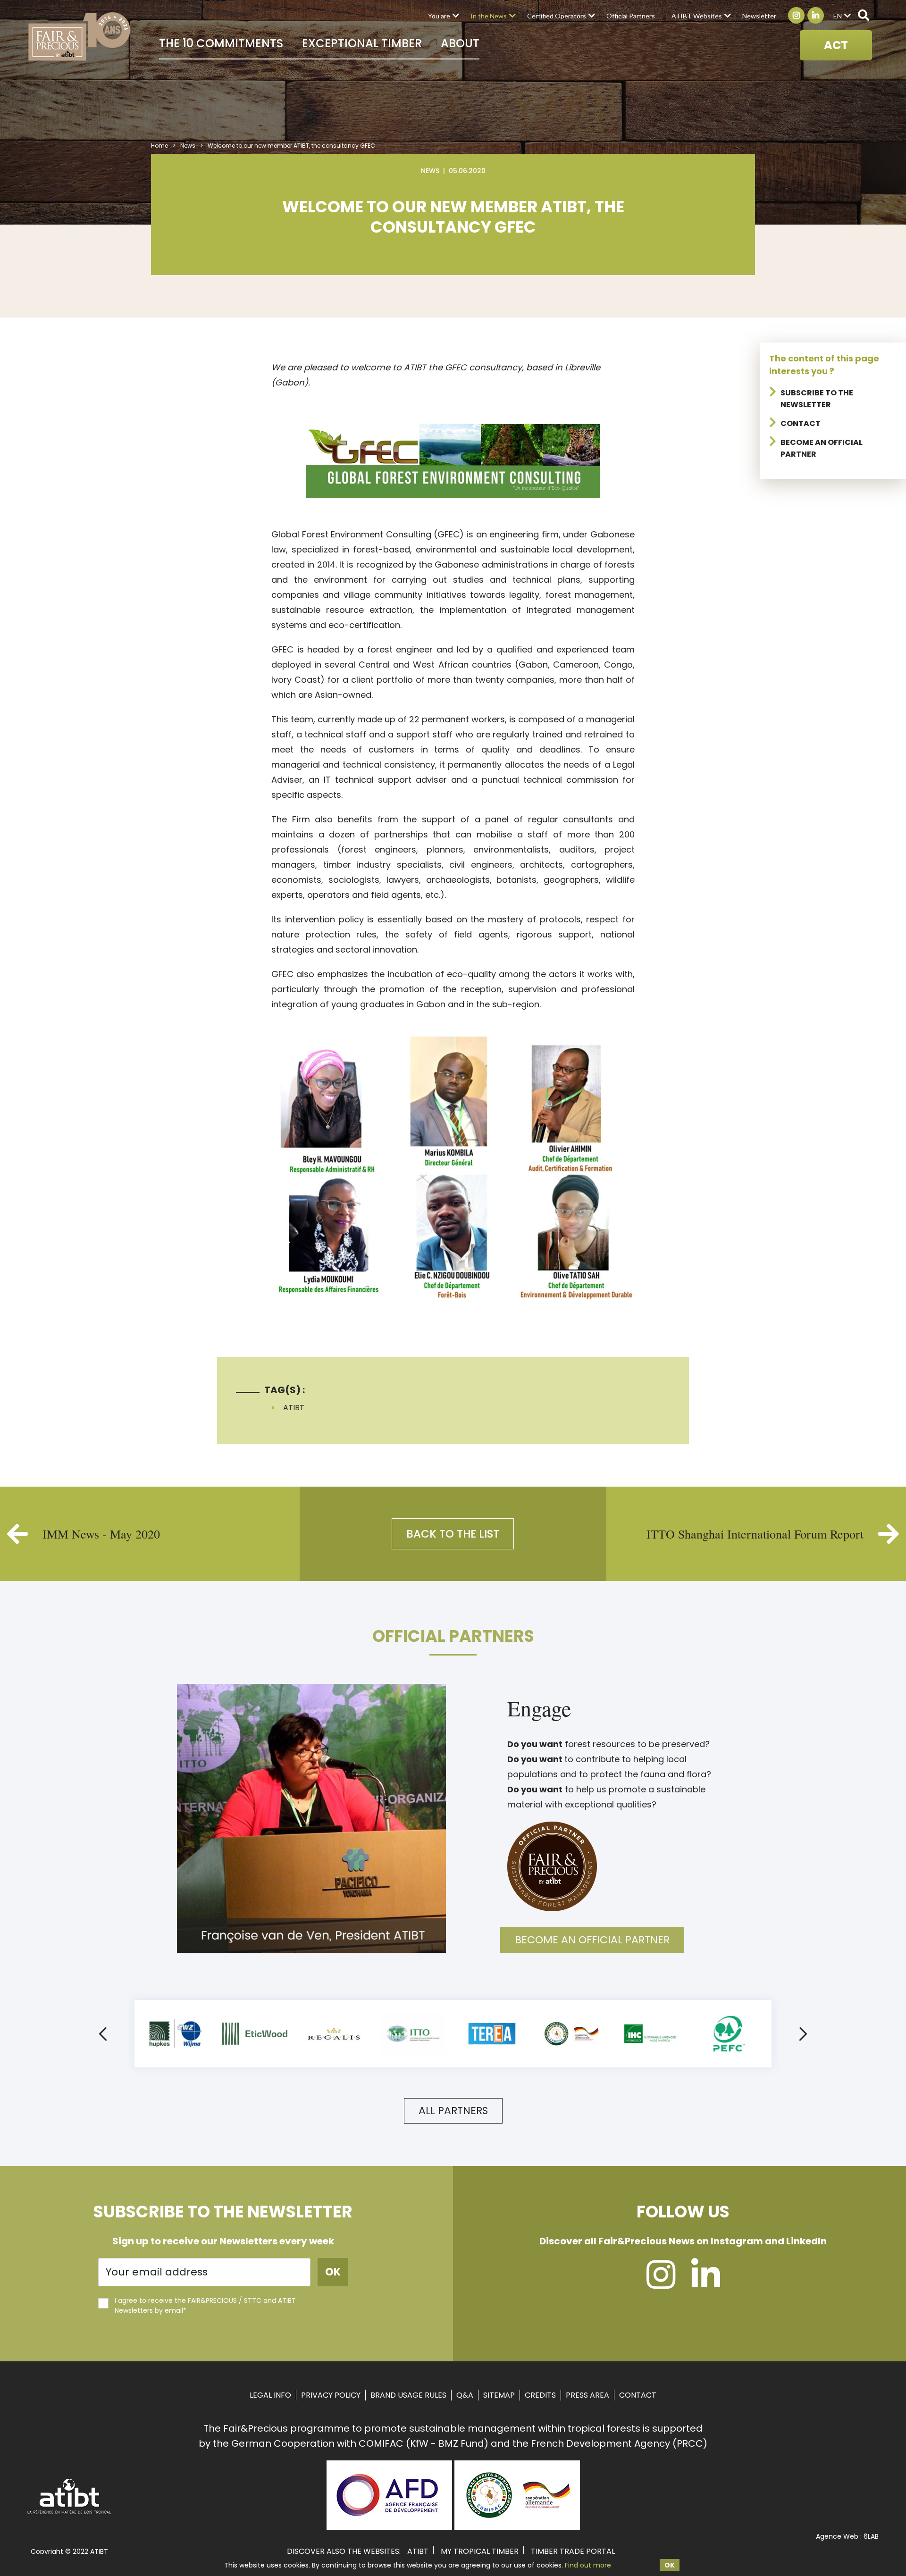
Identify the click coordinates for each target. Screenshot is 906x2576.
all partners (453, 2111)
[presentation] (103, 2036)
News (188, 146)
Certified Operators (557, 16)
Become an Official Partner (592, 1940)
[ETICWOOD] (255, 2034)
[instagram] (661, 2283)
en (838, 16)
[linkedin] (706, 2283)
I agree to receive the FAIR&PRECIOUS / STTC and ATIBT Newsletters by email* (205, 2305)
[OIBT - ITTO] (413, 2034)
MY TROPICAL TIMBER (480, 2551)
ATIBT (294, 1408)
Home (159, 146)
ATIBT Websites (697, 16)
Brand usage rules (408, 2395)
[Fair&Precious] (80, 36)
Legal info (270, 2395)
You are (439, 16)
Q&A (465, 2395)
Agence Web (837, 2536)
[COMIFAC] (571, 2034)
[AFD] (389, 2526)
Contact (801, 423)
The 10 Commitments (221, 43)
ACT (836, 45)
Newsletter (759, 16)
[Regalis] (334, 2034)
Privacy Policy (331, 2395)
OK (670, 2565)
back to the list (453, 1534)
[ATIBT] (70, 2513)
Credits (540, 2395)
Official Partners (631, 16)
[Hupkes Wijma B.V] (176, 2034)
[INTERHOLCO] (650, 2034)
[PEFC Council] (729, 2034)
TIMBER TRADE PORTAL (573, 2551)
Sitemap (499, 2395)
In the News (489, 16)
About (460, 43)
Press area (587, 2395)
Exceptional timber (362, 43)
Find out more (588, 2565)
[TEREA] (492, 2034)
